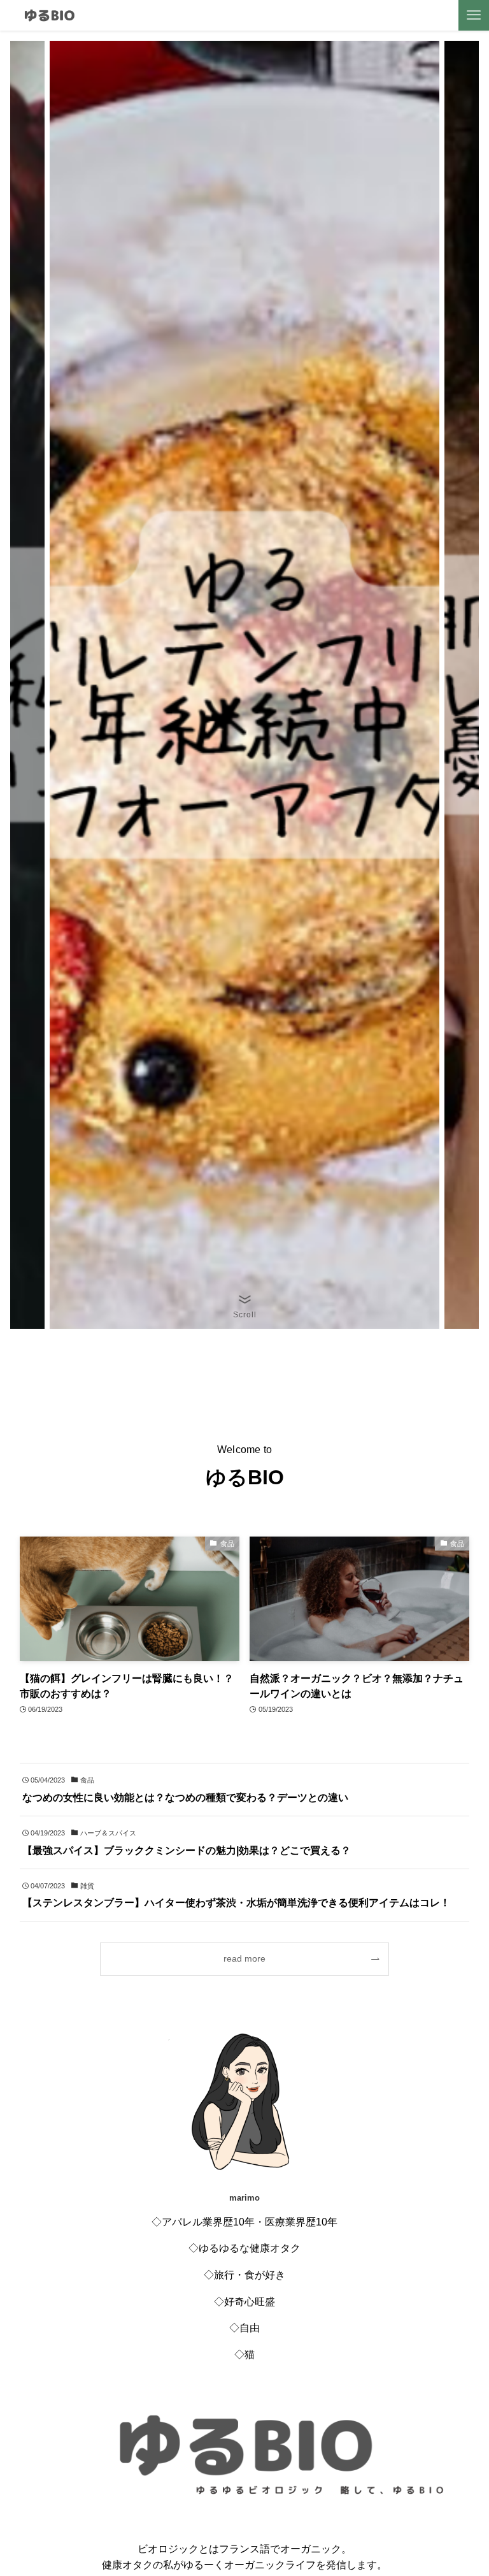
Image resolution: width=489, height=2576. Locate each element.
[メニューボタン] (474, 15)
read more (244, 1958)
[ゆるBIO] (49, 15)
